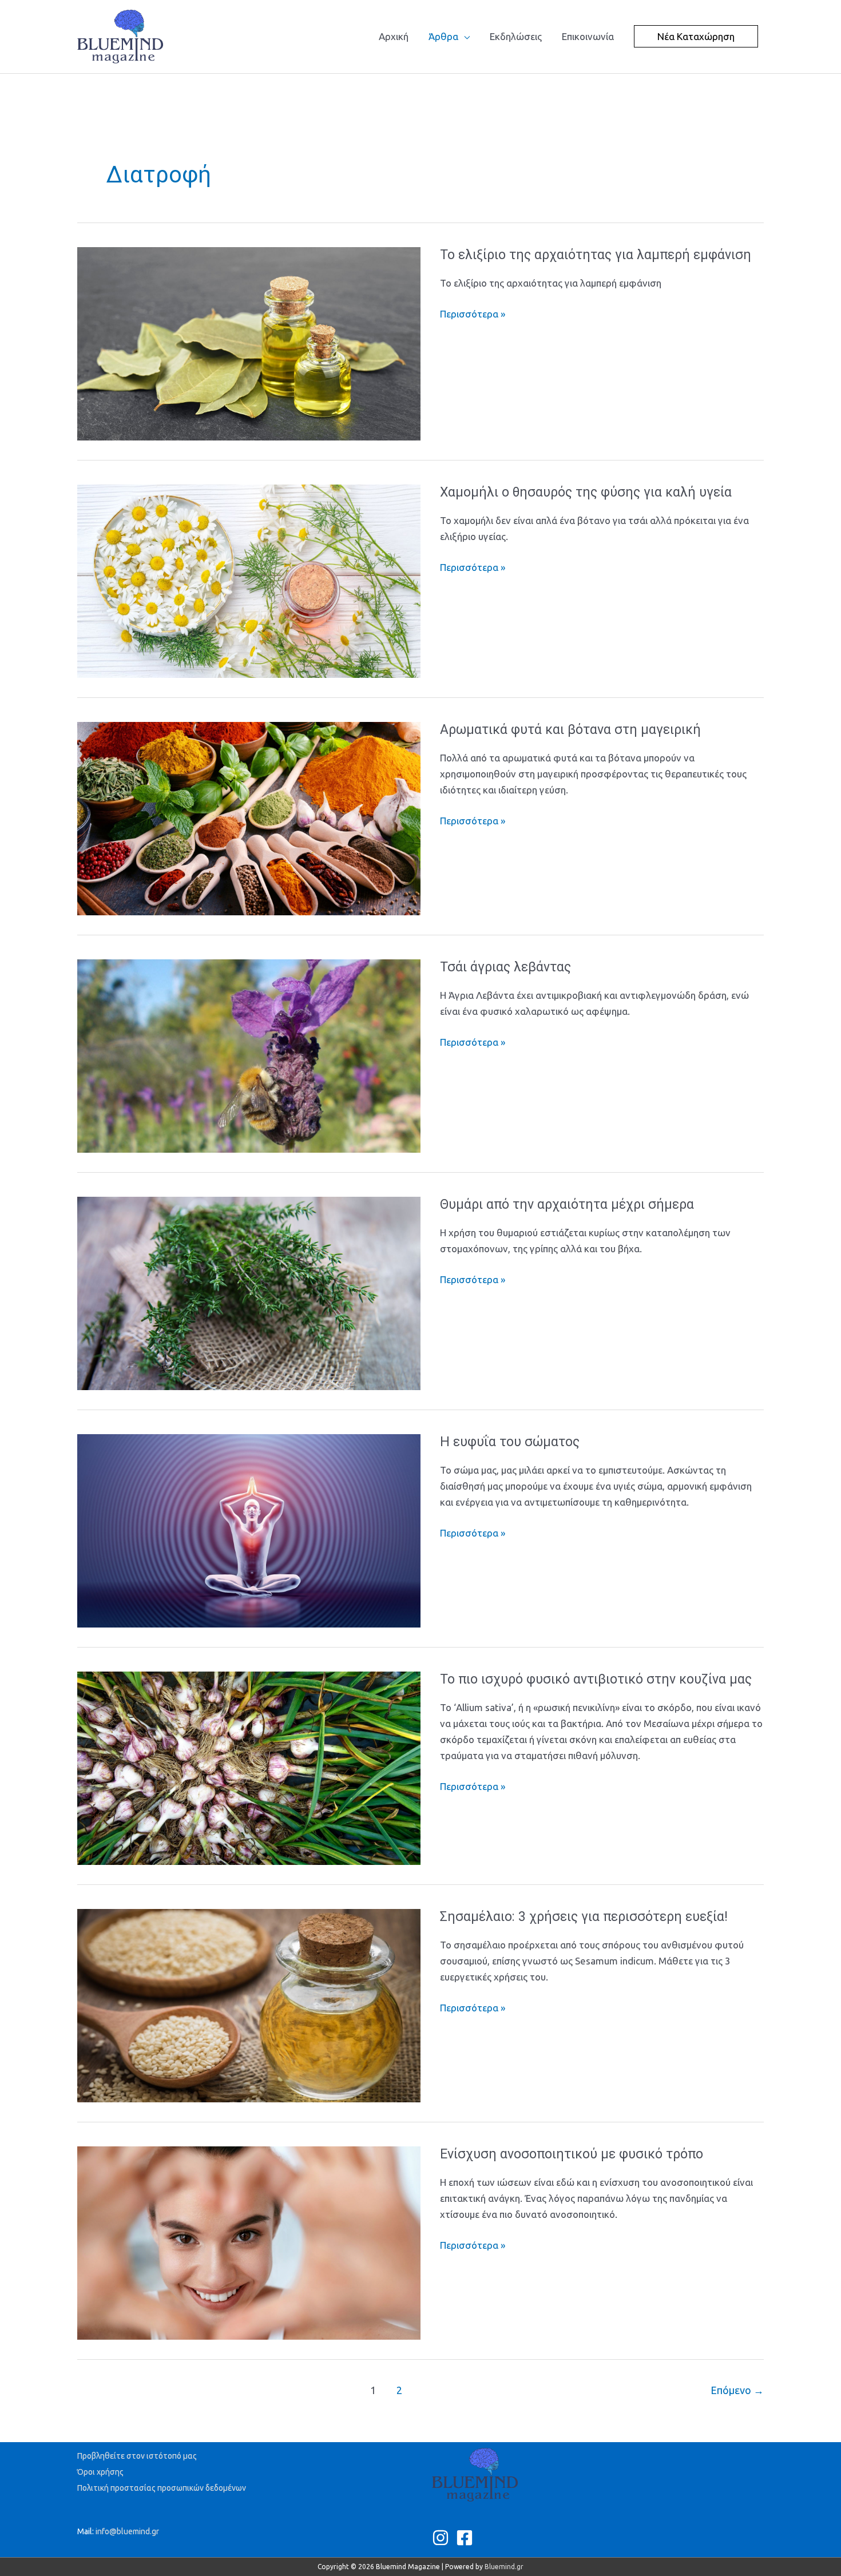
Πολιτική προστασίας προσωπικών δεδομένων (162, 2488)
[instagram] (443, 2538)
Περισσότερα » (473, 314)
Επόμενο (737, 2390)
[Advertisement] (285, 100)
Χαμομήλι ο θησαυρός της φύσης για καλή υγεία (586, 492)
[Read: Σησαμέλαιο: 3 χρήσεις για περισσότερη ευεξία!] (249, 2005)
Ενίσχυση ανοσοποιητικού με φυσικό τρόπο (572, 2154)
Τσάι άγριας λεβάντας (505, 967)
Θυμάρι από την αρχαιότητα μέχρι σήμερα (567, 1204)
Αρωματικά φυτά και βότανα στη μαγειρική (570, 730)
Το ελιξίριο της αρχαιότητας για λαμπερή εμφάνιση (596, 255)
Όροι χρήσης (100, 2472)
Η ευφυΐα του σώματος (510, 1442)
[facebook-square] (467, 2538)
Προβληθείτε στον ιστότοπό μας (137, 2456)
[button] (696, 36)
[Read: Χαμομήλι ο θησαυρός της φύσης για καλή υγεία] (249, 580)
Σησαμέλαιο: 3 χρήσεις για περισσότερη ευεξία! (584, 1917)
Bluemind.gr (504, 2567)
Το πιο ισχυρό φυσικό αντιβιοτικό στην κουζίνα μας (596, 1679)
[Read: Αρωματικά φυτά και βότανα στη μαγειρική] (249, 818)
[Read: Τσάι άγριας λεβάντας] (249, 1055)
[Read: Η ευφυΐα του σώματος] (249, 1530)
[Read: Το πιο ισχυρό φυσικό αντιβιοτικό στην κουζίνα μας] (249, 1767)
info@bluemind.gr (127, 2531)
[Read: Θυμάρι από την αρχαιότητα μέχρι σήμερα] (249, 1293)
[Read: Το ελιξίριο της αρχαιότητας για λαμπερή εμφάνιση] (249, 343)
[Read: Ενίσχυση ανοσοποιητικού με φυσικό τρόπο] (249, 2242)
